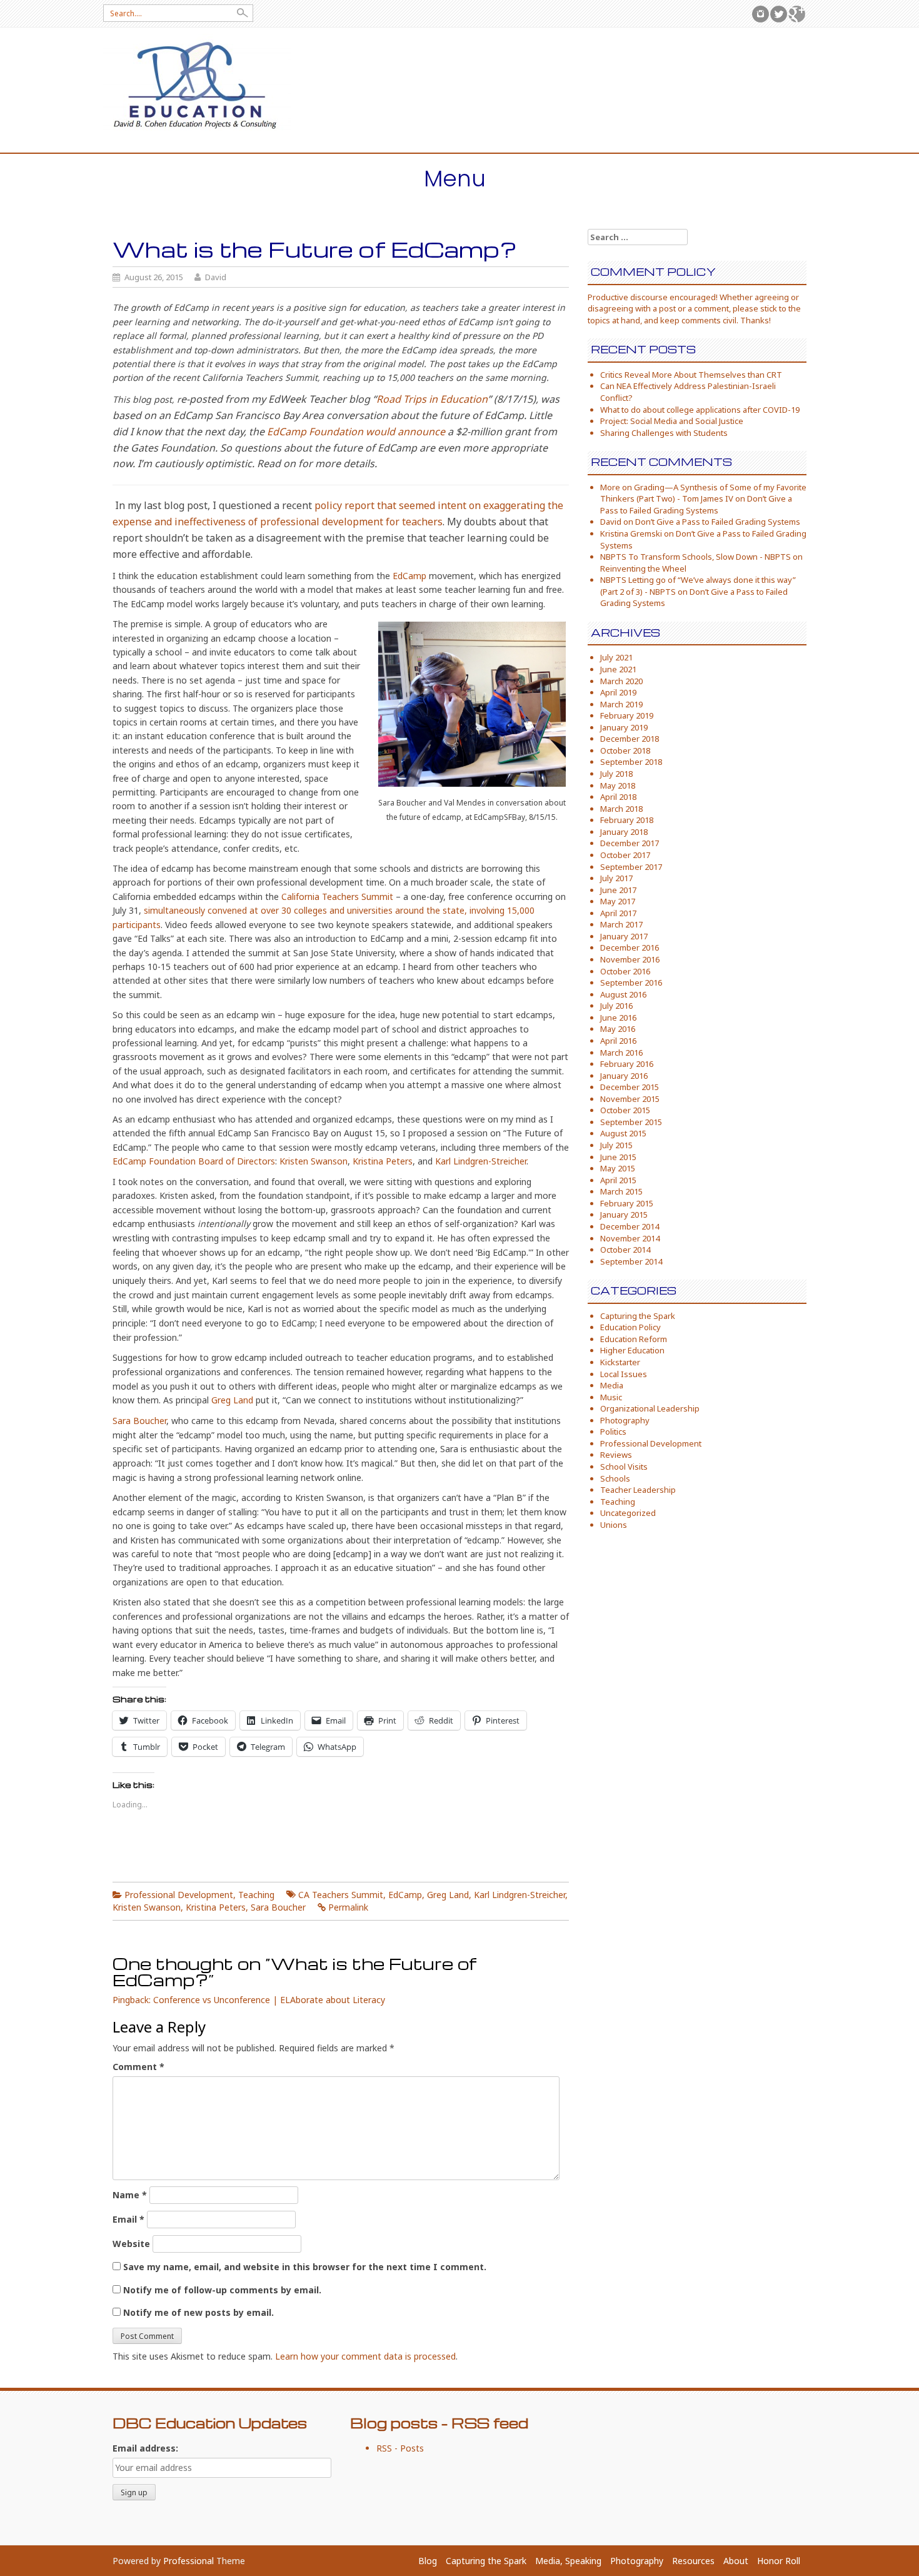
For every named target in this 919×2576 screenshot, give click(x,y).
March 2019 (621, 704)
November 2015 (630, 1099)
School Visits (624, 1467)
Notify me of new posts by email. (198, 2312)
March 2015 (621, 1191)
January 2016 (624, 1076)
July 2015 (616, 1145)
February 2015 (627, 1203)
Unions (614, 1525)
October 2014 (625, 1250)
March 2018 (621, 809)
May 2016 (618, 1029)
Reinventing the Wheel (643, 568)
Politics (613, 1432)
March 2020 (621, 681)
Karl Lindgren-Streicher (481, 1161)
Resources (693, 2561)
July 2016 (616, 1006)
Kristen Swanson (314, 1161)
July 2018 (616, 774)
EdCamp (409, 576)
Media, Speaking (568, 2561)
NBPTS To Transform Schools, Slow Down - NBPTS (696, 557)
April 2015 (618, 1180)
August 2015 (623, 1133)
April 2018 (618, 797)
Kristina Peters (383, 1161)
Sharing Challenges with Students (664, 433)
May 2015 (618, 1168)
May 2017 (618, 901)
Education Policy (630, 1327)
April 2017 (618, 913)
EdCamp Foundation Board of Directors (194, 1161)
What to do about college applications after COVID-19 (700, 410)
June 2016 (618, 1018)
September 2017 (631, 867)
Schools (615, 1478)
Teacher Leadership (638, 1490)
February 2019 (627, 715)
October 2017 (625, 855)
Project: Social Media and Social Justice (672, 421)
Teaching (256, 1895)
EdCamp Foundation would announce (356, 432)
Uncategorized (628, 1513)
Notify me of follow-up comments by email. (222, 2290)
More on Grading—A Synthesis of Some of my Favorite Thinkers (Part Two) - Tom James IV (703, 493)
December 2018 (630, 739)
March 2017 (621, 924)
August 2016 (623, 994)
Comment (138, 2067)
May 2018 (618, 785)
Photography (625, 1420)
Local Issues (624, 1374)
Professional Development (179, 1895)
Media (612, 1385)
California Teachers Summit (337, 897)
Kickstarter (620, 1362)
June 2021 (618, 669)
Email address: (145, 2448)
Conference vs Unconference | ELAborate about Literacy (269, 2000)
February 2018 (627, 820)
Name (130, 2195)
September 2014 (631, 1261)
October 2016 (625, 971)
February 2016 (627, 1064)
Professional (188, 2561)
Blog (428, 2561)
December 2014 (630, 1226)
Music (611, 1397)
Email (128, 2219)
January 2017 (624, 936)
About (736, 2561)
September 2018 (631, 762)
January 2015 (624, 1215)
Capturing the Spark (638, 1316)
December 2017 (630, 843)
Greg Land (232, 1400)
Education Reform (634, 1339)
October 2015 (625, 1110)
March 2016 (621, 1053)
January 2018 (624, 832)
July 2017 (616, 878)
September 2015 (631, 1122)
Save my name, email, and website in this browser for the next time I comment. (305, 2267)
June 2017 (618, 890)
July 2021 (616, 657)
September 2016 (631, 982)
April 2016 (618, 1041)
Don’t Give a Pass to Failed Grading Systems (696, 504)
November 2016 (630, 959)
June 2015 (618, 1157)
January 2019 (624, 727)
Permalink (348, 1907)
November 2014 (630, 1238)
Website (131, 2244)
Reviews (616, 1455)
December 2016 (630, 947)
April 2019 (618, 692)
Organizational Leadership (650, 1408)
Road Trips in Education (432, 399)
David (216, 277)
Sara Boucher (139, 1421)
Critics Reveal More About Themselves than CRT (691, 375)
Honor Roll (779, 2561)
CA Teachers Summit (341, 1895)
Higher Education (632, 1350)
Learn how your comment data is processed (365, 2356)
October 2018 (625, 750)
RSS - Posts (400, 2448)
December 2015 (630, 1087)
